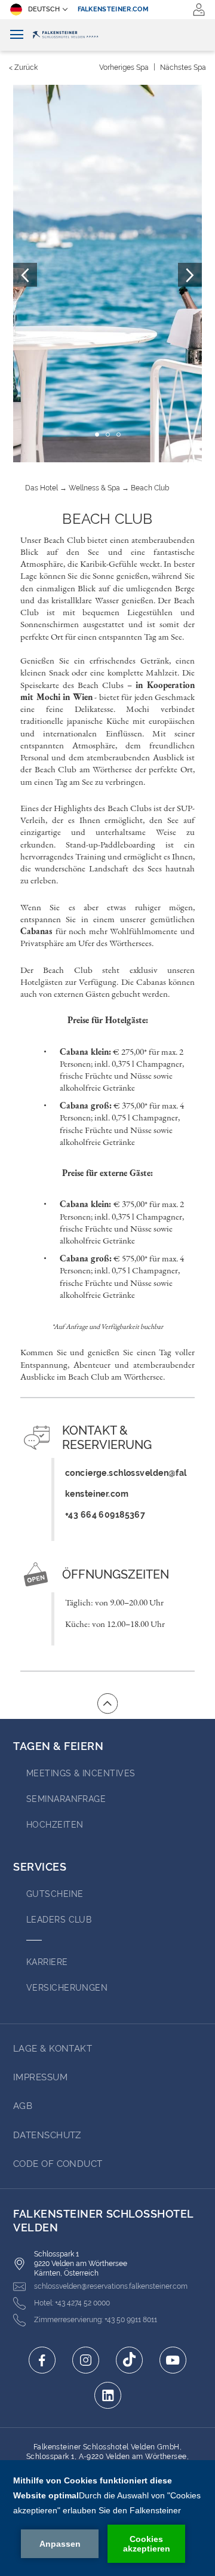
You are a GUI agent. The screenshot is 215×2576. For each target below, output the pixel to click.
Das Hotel (42, 488)
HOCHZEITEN (55, 1825)
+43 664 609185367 (105, 1514)
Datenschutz (47, 2135)
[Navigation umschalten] (17, 35)
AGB (23, 2106)
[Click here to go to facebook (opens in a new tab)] (42, 2360)
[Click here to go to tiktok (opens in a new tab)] (129, 2360)
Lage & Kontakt (53, 2049)
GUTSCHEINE (55, 1894)
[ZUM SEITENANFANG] (107, 1703)
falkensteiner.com (113, 9)
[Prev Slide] (25, 275)
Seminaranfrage (66, 1799)
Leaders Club (59, 1920)
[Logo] (107, 35)
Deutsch (44, 9)
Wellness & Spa (94, 488)
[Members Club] (199, 10)
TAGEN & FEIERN (59, 1746)
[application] (107, 2518)
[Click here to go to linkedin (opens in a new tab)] (108, 2395)
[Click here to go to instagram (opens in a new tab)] (86, 2360)
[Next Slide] (190, 275)
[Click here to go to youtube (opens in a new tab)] (173, 2360)
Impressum (40, 2077)
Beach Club (150, 488)
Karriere (47, 1962)
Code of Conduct (58, 2164)
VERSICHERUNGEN (67, 1988)
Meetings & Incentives (81, 1773)
